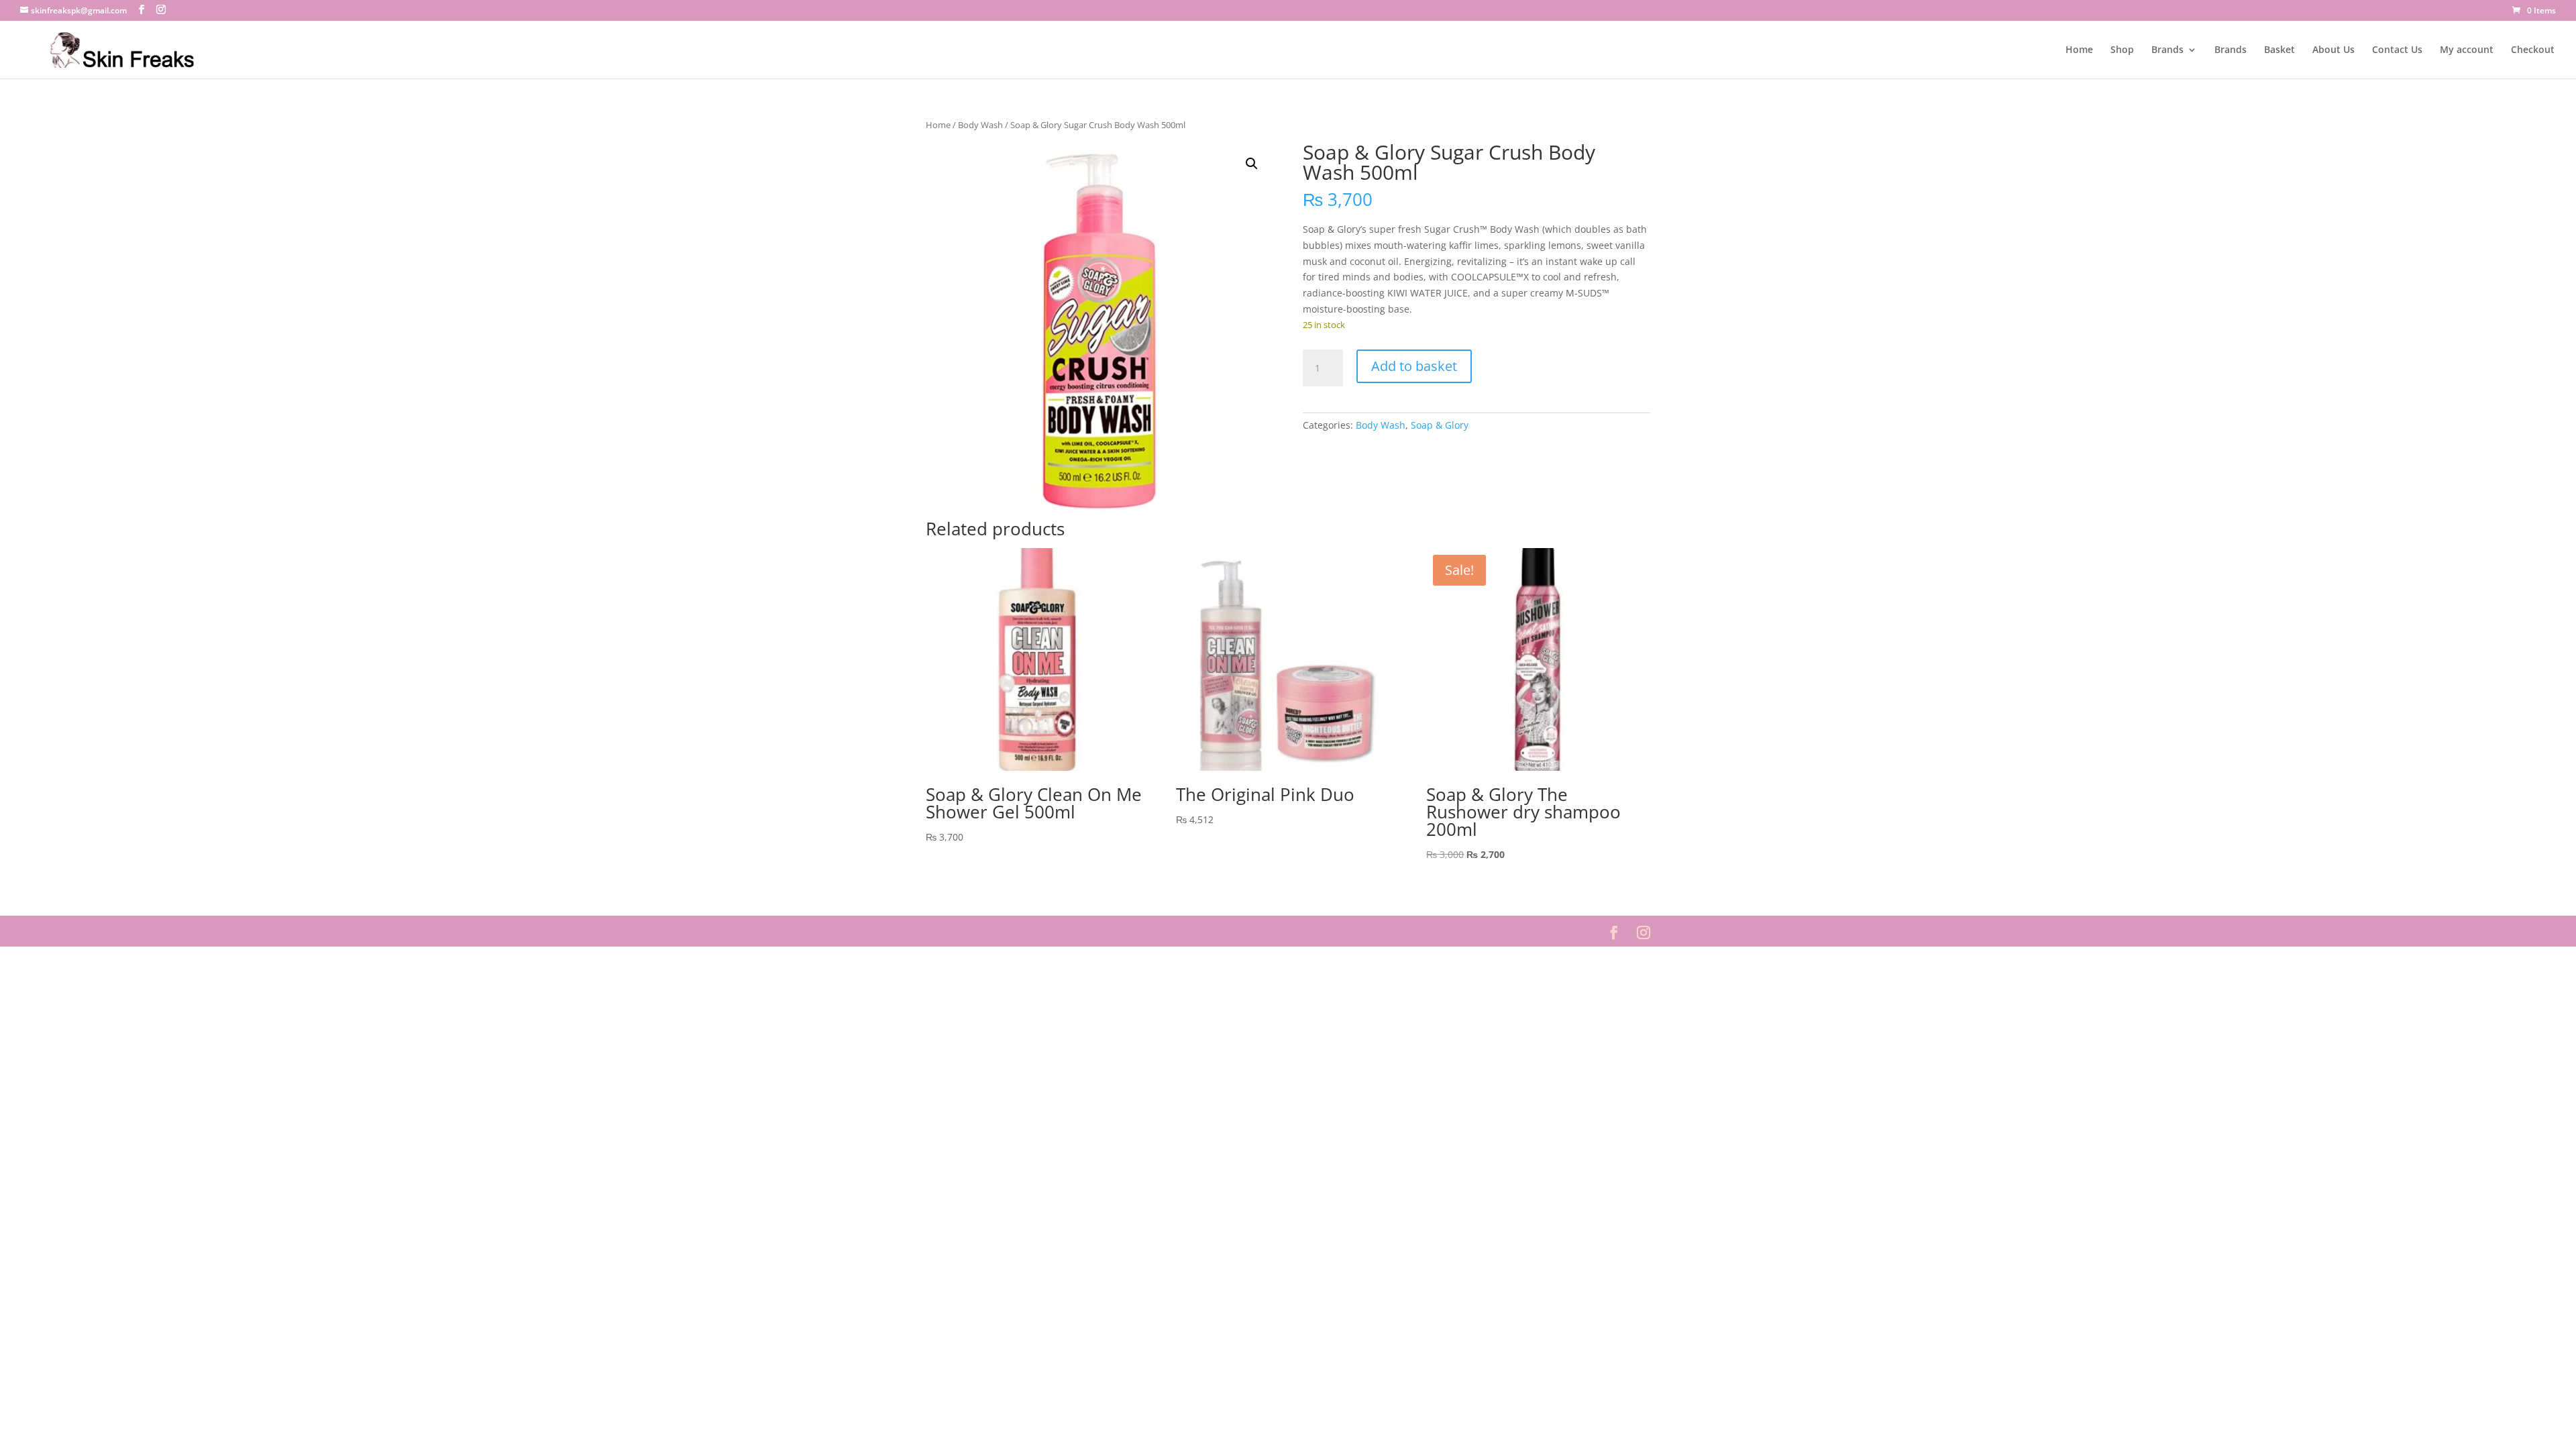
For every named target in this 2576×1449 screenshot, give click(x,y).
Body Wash (980, 125)
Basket (2279, 50)
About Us (2333, 50)
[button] (1252, 164)
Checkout (2533, 50)
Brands (2167, 50)
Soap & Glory (1440, 425)
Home (2079, 50)
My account (2467, 50)
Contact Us (2397, 50)
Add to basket (1414, 366)
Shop (2122, 50)
